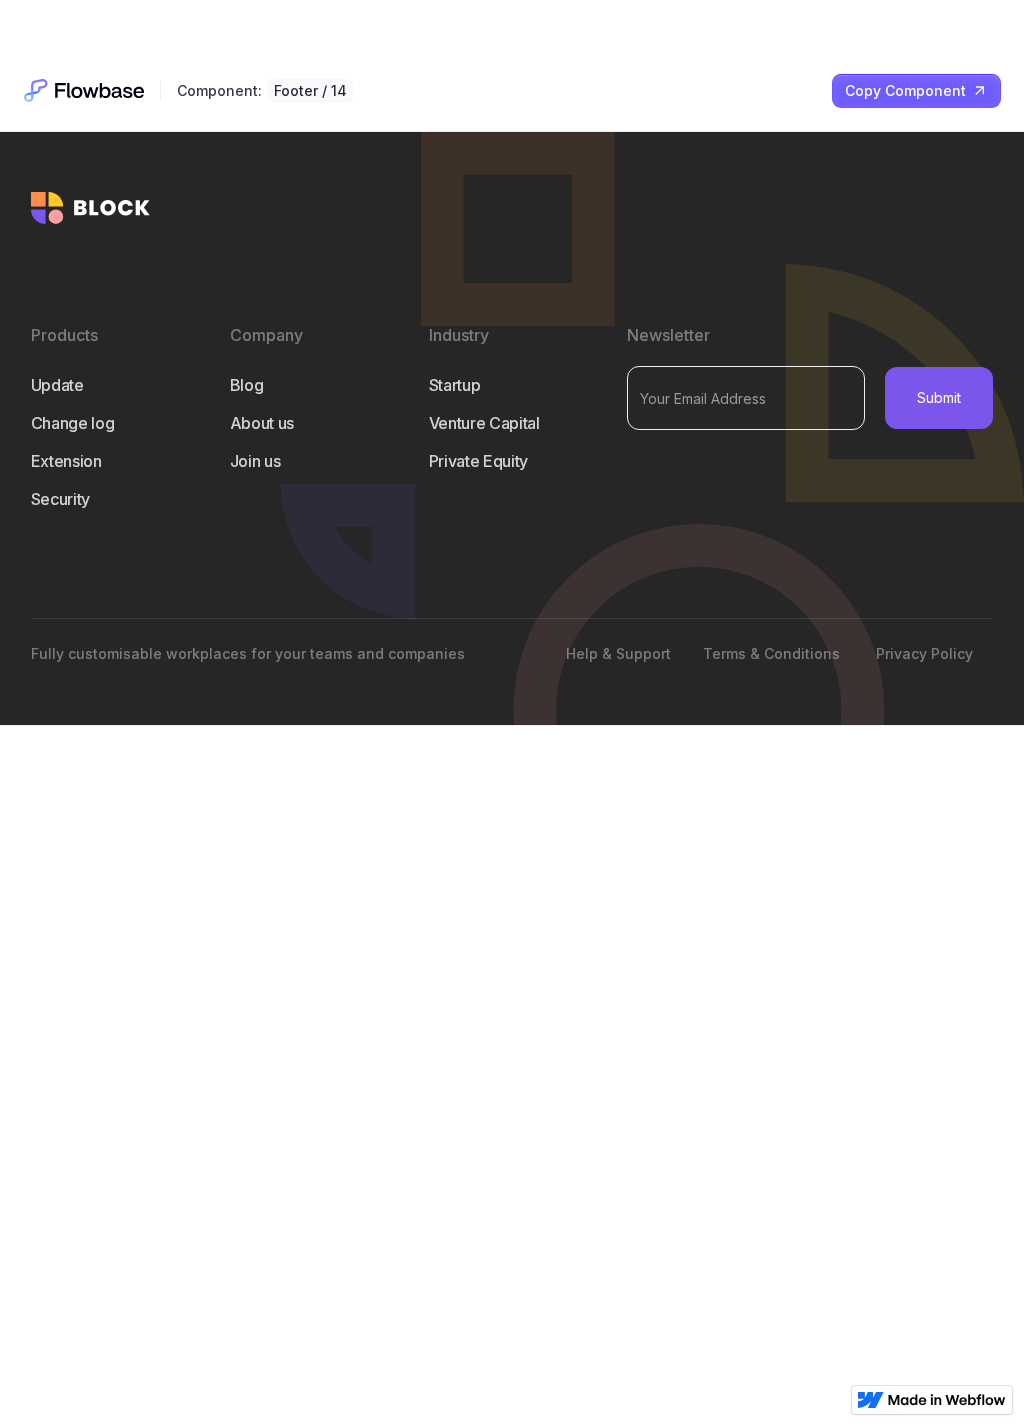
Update (57, 385)
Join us (255, 461)
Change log (73, 423)
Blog (247, 385)
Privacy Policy (924, 653)
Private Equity (479, 461)
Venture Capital (484, 423)
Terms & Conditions (771, 653)
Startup (455, 385)
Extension (66, 461)
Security (60, 499)
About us (262, 423)
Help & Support (618, 653)
